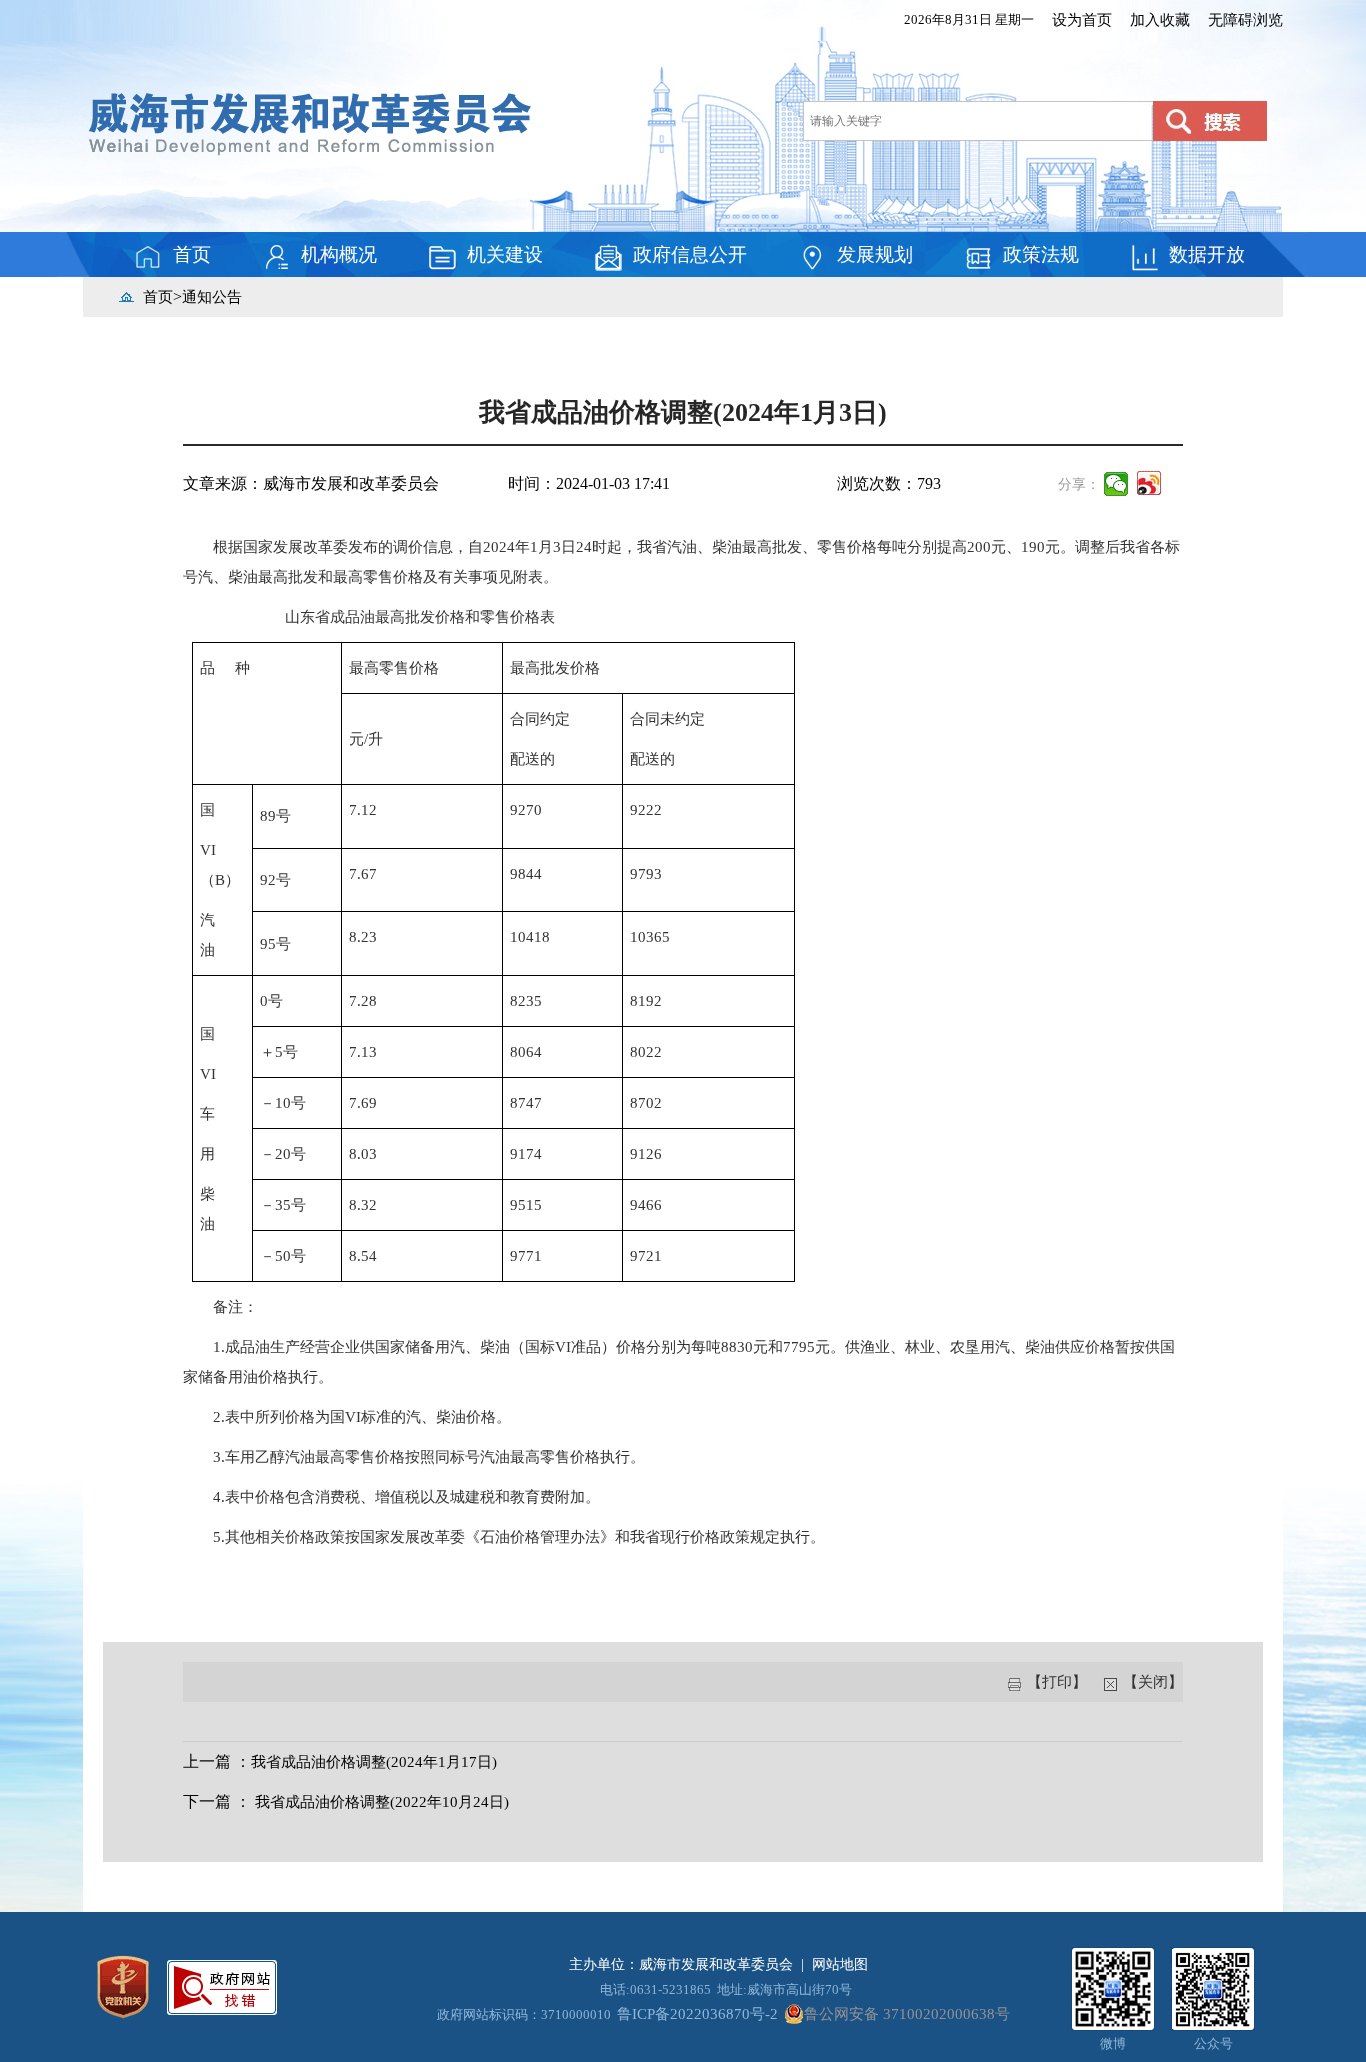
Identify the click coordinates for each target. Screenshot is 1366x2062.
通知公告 (212, 297)
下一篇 (207, 1801)
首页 (192, 254)
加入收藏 (1160, 20)
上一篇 (207, 1761)
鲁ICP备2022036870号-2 (697, 2014)
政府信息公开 (690, 254)
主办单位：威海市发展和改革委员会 (681, 1964)
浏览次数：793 (889, 483)
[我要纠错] (222, 1985)
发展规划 (875, 254)
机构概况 (339, 254)
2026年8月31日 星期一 (969, 19)
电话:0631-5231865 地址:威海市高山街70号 (726, 1989)
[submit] (1210, 121)
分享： (1079, 484)
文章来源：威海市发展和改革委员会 (311, 483)
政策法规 (1041, 254)
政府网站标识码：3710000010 (524, 2014)
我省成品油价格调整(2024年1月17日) (374, 1762)
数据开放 (1207, 254)
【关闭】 (1151, 1682)
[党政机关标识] (123, 1985)
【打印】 (1057, 1682)
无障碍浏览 (1245, 20)
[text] (974, 121)
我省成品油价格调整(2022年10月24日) (382, 1802)
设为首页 (1082, 20)
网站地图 (840, 1964)
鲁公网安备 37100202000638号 (907, 2014)
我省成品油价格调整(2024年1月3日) (683, 412)
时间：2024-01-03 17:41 (589, 483)
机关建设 (505, 254)
